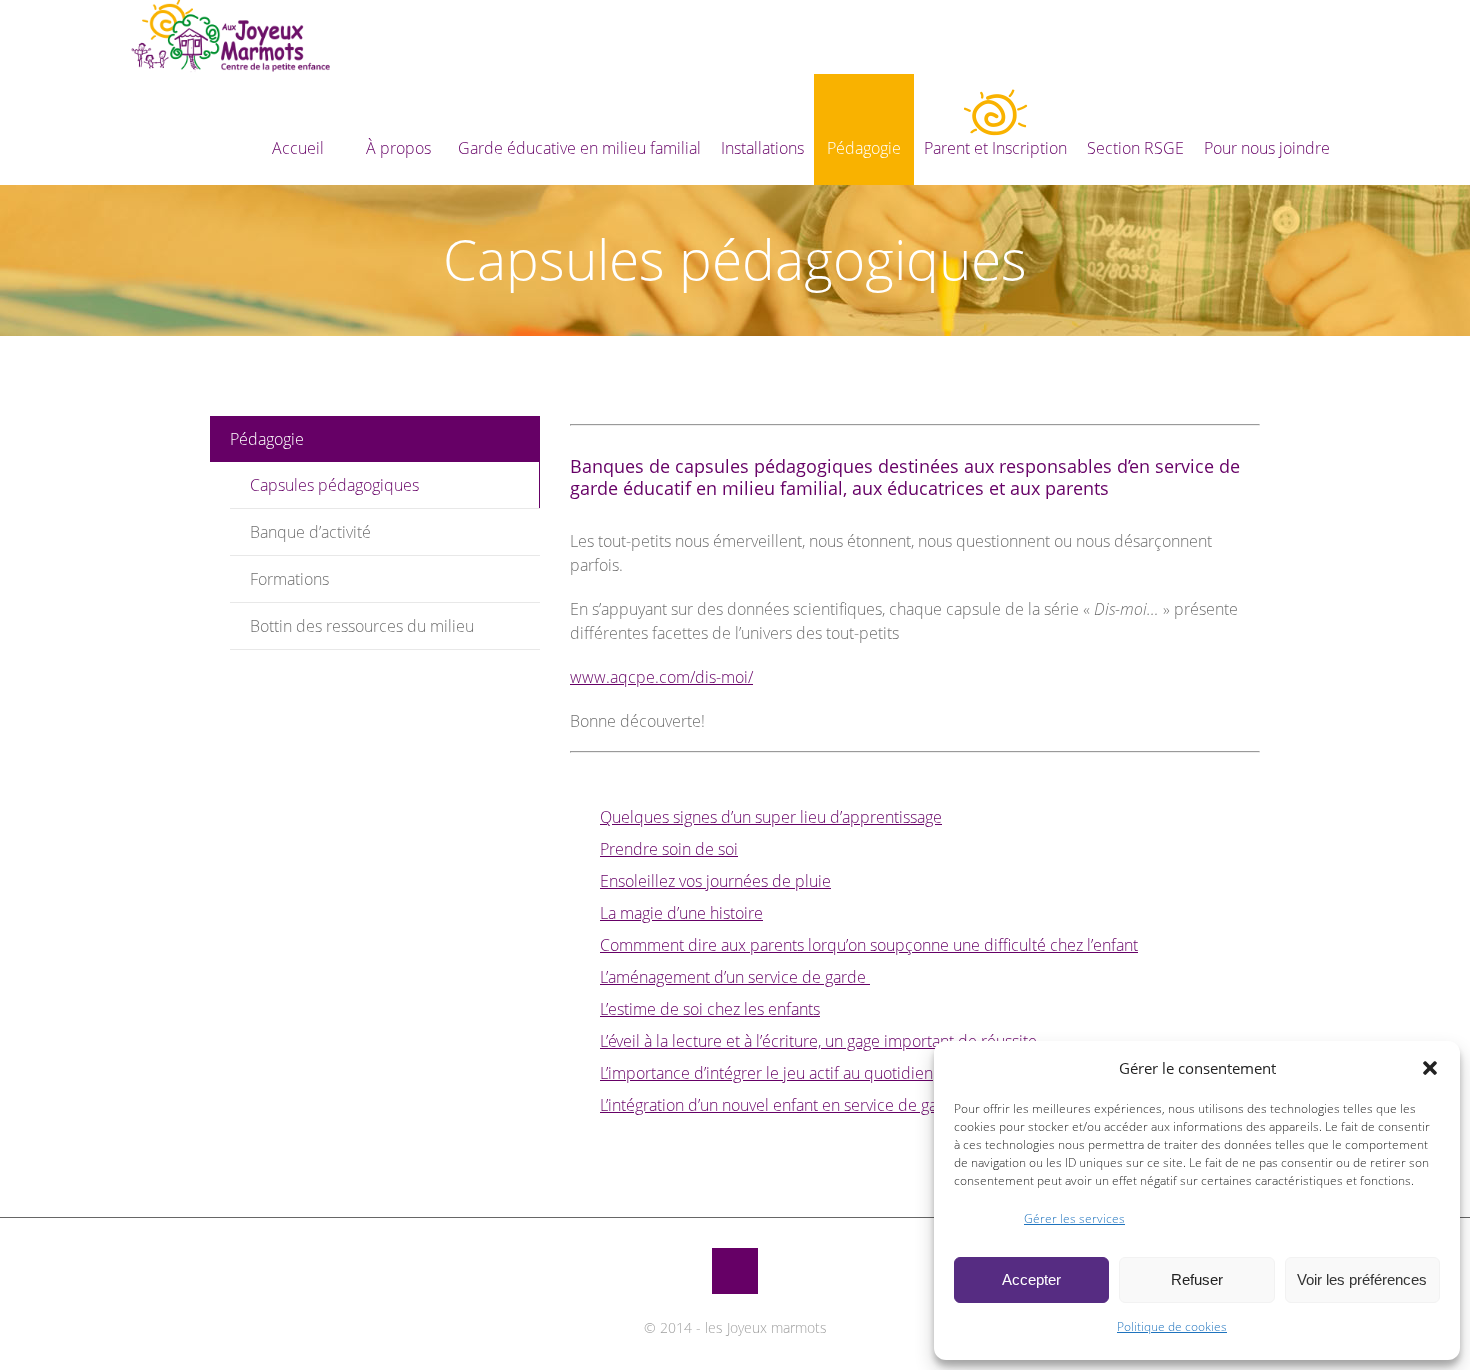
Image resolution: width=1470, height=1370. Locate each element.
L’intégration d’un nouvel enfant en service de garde (781, 1105)
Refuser (1197, 1279)
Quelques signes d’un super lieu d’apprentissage (771, 817)
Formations (289, 579)
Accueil (298, 148)
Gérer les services (1074, 1218)
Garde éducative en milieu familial (579, 148)
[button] (1430, 1068)
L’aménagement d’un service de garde (735, 977)
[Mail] (735, 1271)
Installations (762, 148)
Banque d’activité (310, 532)
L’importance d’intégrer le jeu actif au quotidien (766, 1073)
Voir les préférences (1362, 1279)
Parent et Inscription (995, 148)
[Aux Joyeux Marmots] (230, 37)
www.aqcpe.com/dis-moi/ (661, 677)
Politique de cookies (1172, 1326)
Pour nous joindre (1267, 148)
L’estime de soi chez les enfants (710, 1009)
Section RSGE (1135, 148)
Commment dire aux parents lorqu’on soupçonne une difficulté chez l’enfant (869, 945)
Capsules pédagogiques (334, 485)
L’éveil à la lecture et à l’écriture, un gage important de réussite (818, 1041)
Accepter (1031, 1279)
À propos (398, 148)
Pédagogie (864, 148)
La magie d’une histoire (681, 913)
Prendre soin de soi (669, 849)
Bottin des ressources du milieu (362, 626)
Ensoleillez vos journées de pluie (715, 881)
